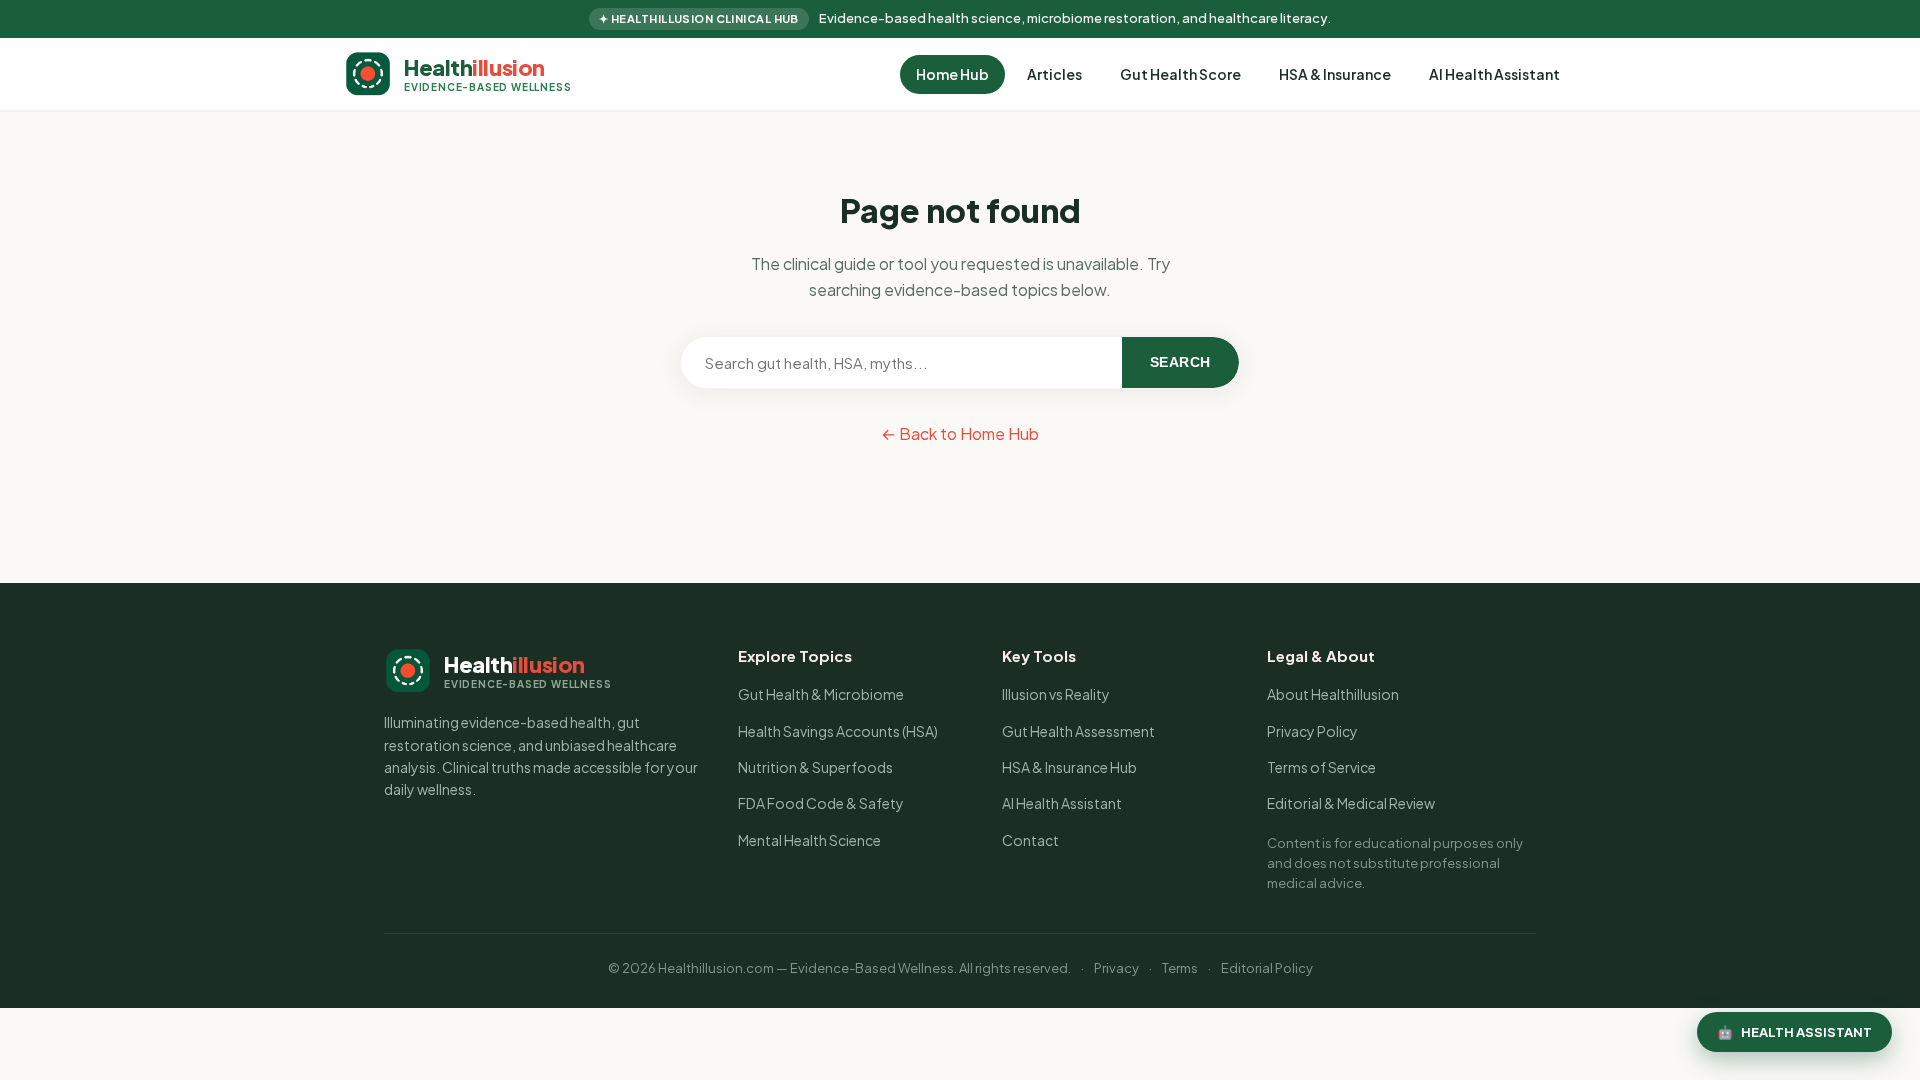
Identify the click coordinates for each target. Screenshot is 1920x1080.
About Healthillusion (1333, 694)
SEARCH (1180, 362)
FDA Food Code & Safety (821, 803)
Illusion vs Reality (1056, 694)
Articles (1054, 74)
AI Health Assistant (1494, 74)
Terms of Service (1321, 767)
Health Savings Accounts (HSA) (838, 731)
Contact (1030, 840)
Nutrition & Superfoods (815, 767)
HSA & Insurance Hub (1069, 767)
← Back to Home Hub (960, 433)
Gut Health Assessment (1078, 731)
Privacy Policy (1312, 731)
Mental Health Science (809, 840)
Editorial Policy (1267, 968)
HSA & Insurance (1335, 74)
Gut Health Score (1180, 74)
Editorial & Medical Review (1351, 803)
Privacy (1116, 968)
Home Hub (952, 74)
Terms (1180, 968)
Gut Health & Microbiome (821, 694)
